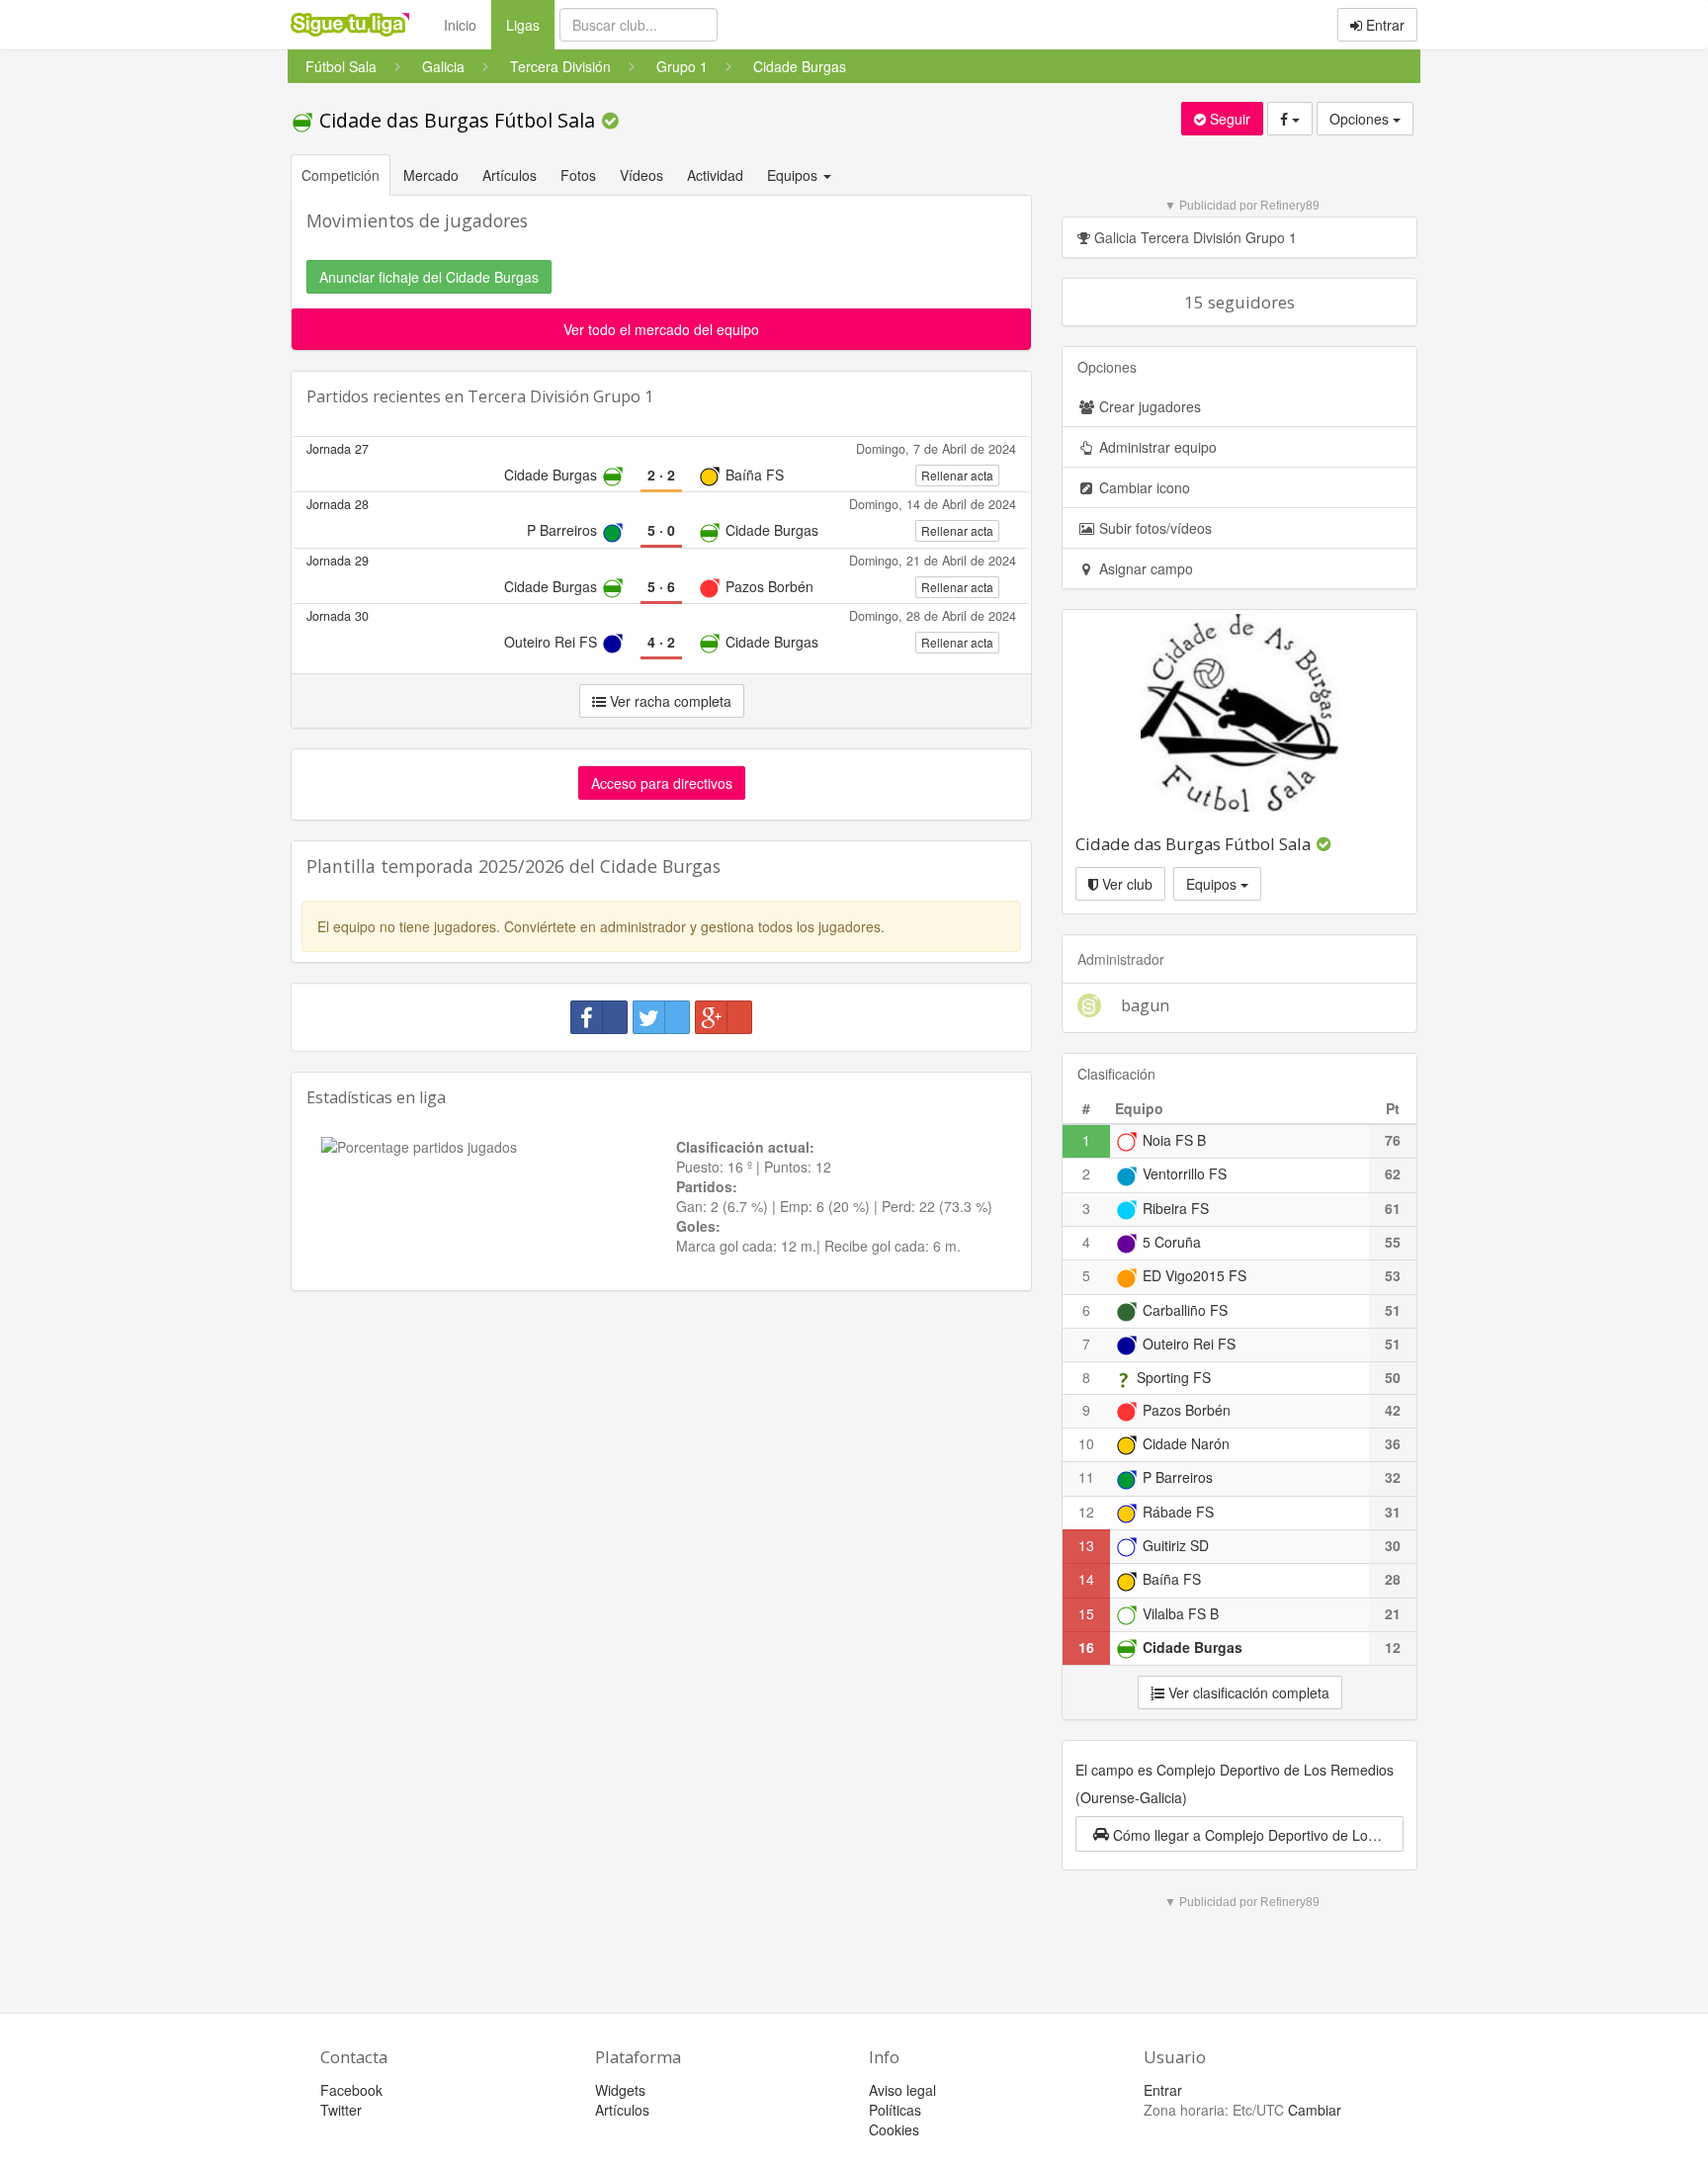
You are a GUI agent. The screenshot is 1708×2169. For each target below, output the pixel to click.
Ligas (530, 24)
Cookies (894, 2129)
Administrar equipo (1156, 447)
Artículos (510, 175)
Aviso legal (902, 2090)
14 (1086, 1579)
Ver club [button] (1125, 884)
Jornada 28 (338, 504)
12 (1086, 1512)
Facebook (351, 2090)
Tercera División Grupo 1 (560, 396)
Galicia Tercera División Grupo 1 (1194, 237)
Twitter (341, 2110)
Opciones (1361, 119)
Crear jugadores (1148, 406)
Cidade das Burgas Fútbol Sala (457, 120)
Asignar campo (1144, 568)
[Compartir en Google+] (724, 1017)
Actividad (715, 175)
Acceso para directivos (662, 783)
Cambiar (1315, 2110)
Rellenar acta (957, 475)
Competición (341, 175)
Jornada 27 (338, 449)
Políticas (895, 2110)
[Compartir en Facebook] (599, 1017)
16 (1086, 1647)
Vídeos (641, 175)
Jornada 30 (338, 616)
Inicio (460, 25)
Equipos (1213, 884)
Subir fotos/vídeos (1153, 528)
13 (1086, 1545)
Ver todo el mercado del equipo (661, 329)
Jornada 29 (338, 561)
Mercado (431, 175)
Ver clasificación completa (1247, 1692)
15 (1086, 1613)
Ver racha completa (669, 701)
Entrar (1383, 25)
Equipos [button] (794, 175)
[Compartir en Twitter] (661, 1017)
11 (1086, 1477)
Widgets (620, 2090)
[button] (1239, 1834)
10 (1086, 1443)
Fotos (578, 175)
